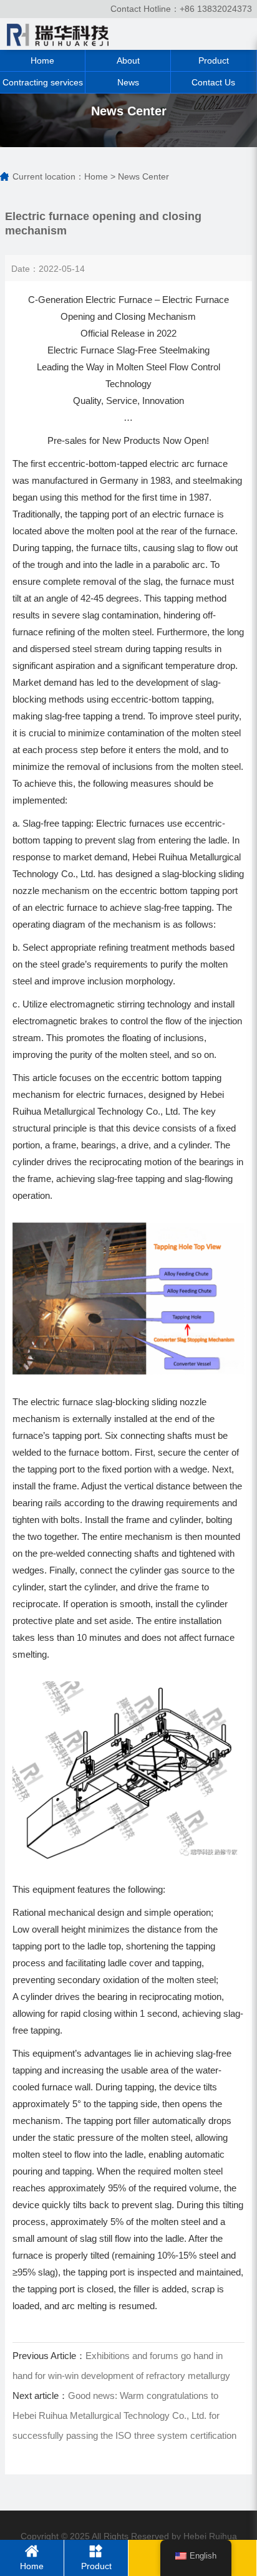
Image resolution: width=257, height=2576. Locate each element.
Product (214, 60)
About (128, 60)
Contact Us (213, 82)
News (128, 82)
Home (42, 60)
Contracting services (43, 82)
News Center (143, 176)
